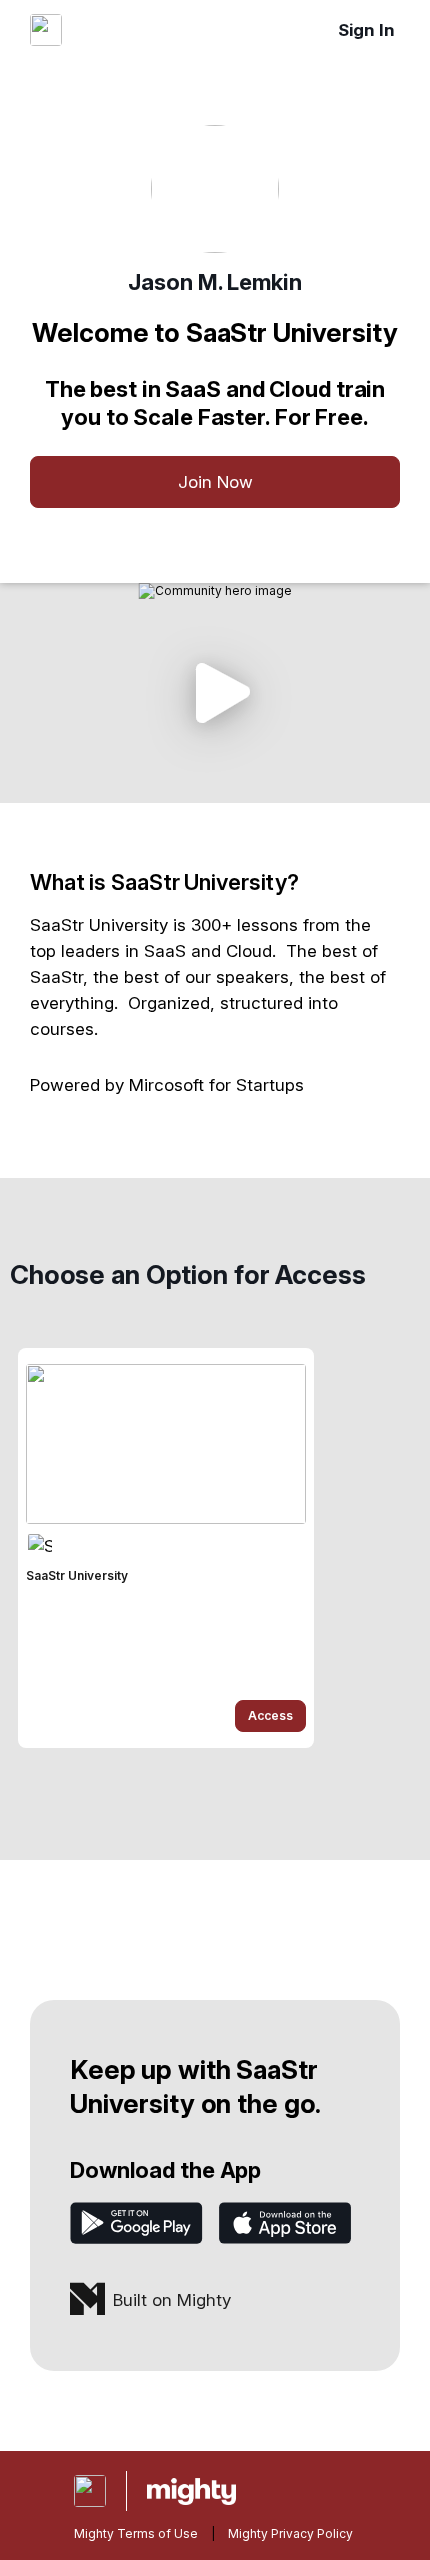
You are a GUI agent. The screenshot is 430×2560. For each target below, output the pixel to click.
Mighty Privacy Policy (290, 2533)
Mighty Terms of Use (136, 2533)
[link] (166, 1548)
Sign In (366, 30)
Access (270, 1715)
